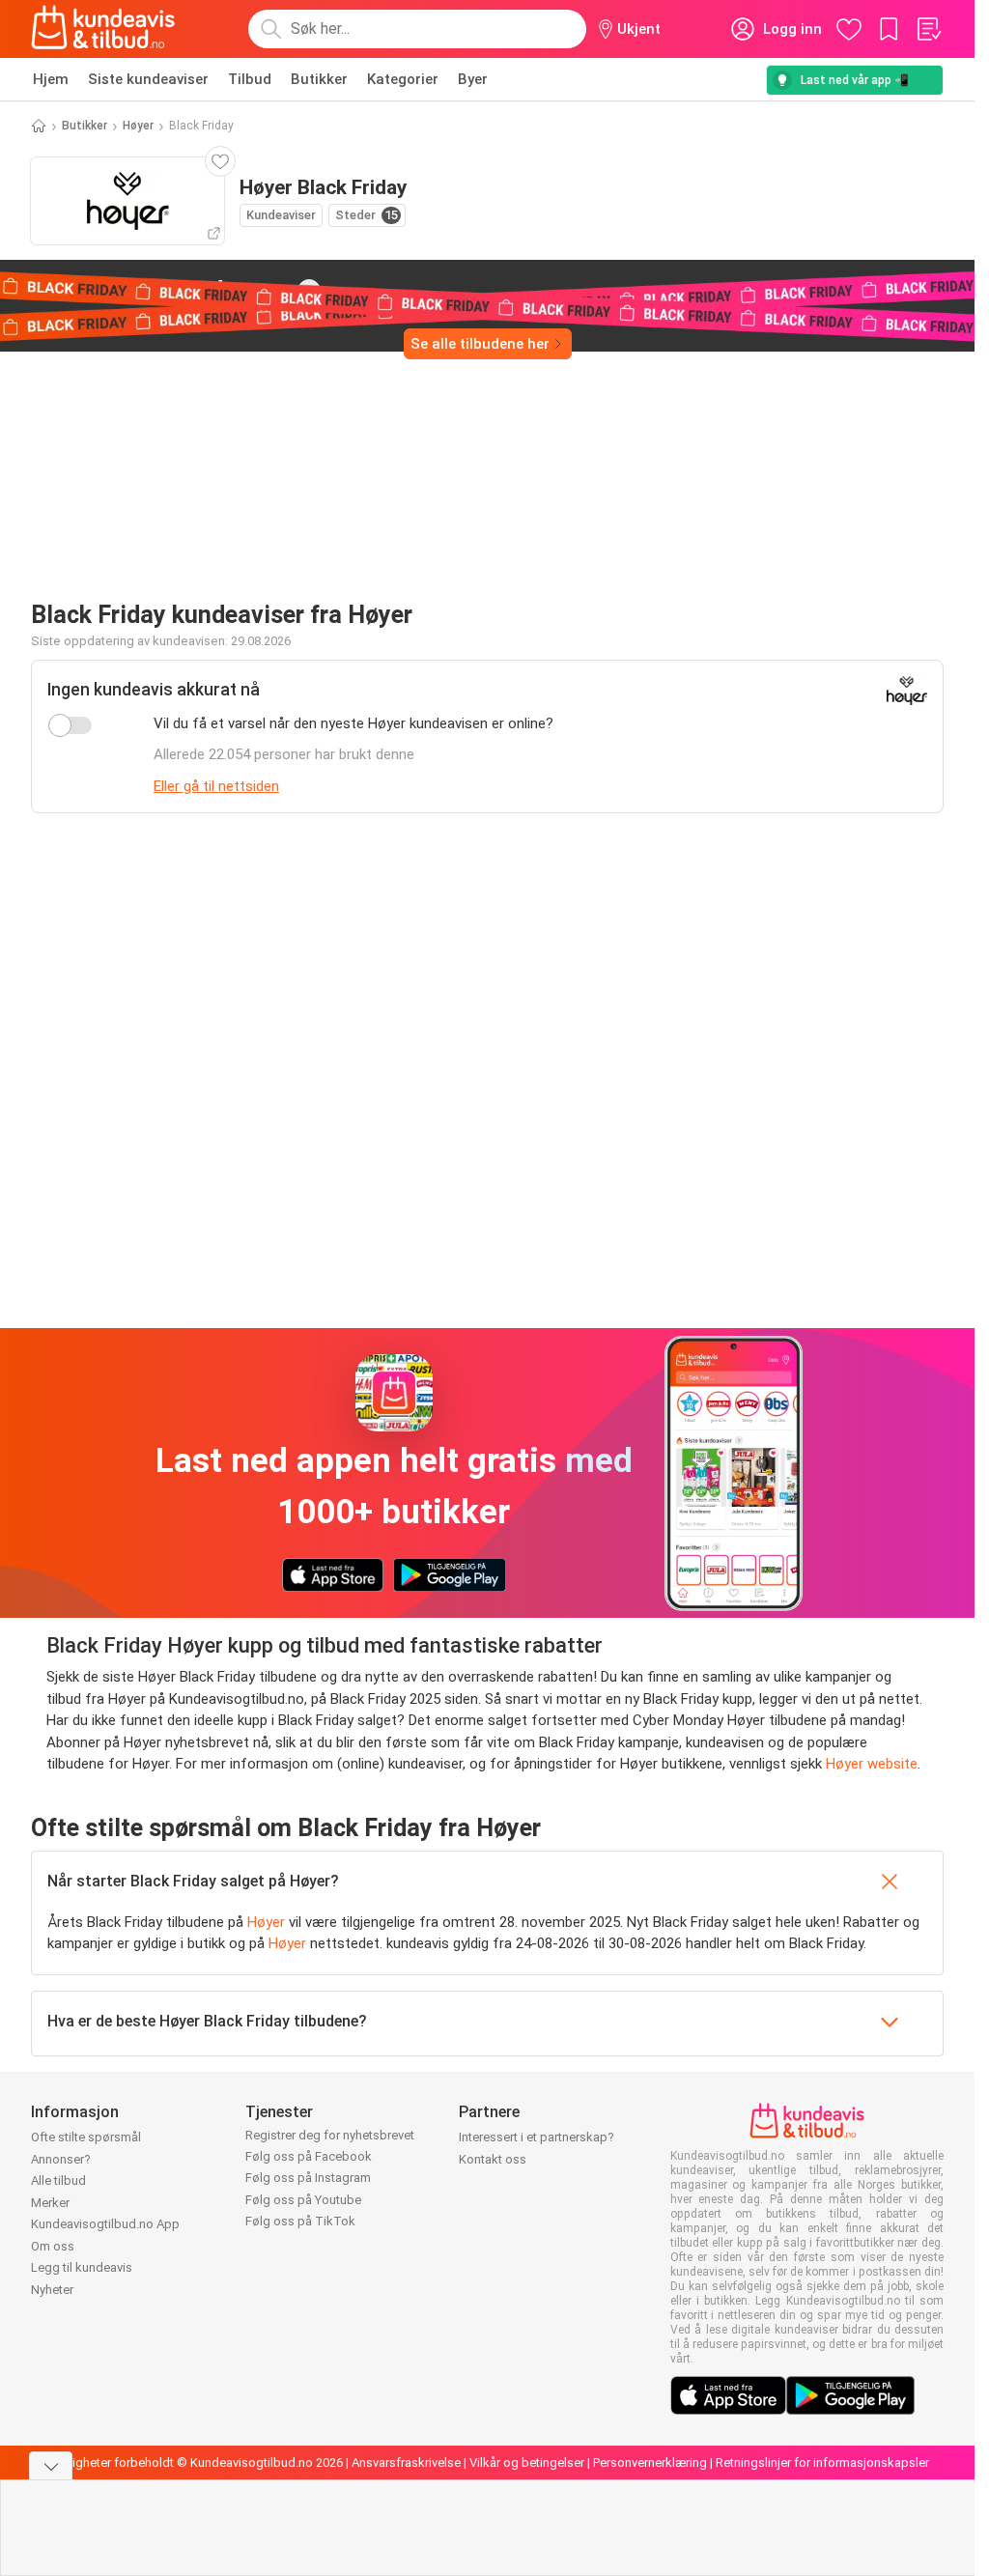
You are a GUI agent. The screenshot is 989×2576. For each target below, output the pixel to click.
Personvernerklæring (650, 2463)
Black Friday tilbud (153, 290)
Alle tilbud (58, 2180)
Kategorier (403, 79)
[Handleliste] (928, 29)
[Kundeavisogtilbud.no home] (103, 29)
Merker (50, 2203)
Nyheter (52, 2290)
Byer (473, 79)
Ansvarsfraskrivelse (406, 2463)
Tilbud (250, 79)
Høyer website (872, 1764)
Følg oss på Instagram (308, 2178)
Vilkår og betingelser (527, 2463)
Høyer (138, 126)
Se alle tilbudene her (480, 344)
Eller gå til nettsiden (216, 786)
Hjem (51, 79)
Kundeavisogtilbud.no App (105, 2224)
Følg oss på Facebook (309, 2156)
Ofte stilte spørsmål (86, 2137)
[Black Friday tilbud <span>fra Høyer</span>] (309, 291)
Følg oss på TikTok (300, 2221)
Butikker (319, 79)
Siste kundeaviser (148, 79)
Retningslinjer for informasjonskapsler (822, 2463)
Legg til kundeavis (82, 2267)
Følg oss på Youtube (303, 2200)
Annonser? (61, 2159)
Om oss (53, 2246)
